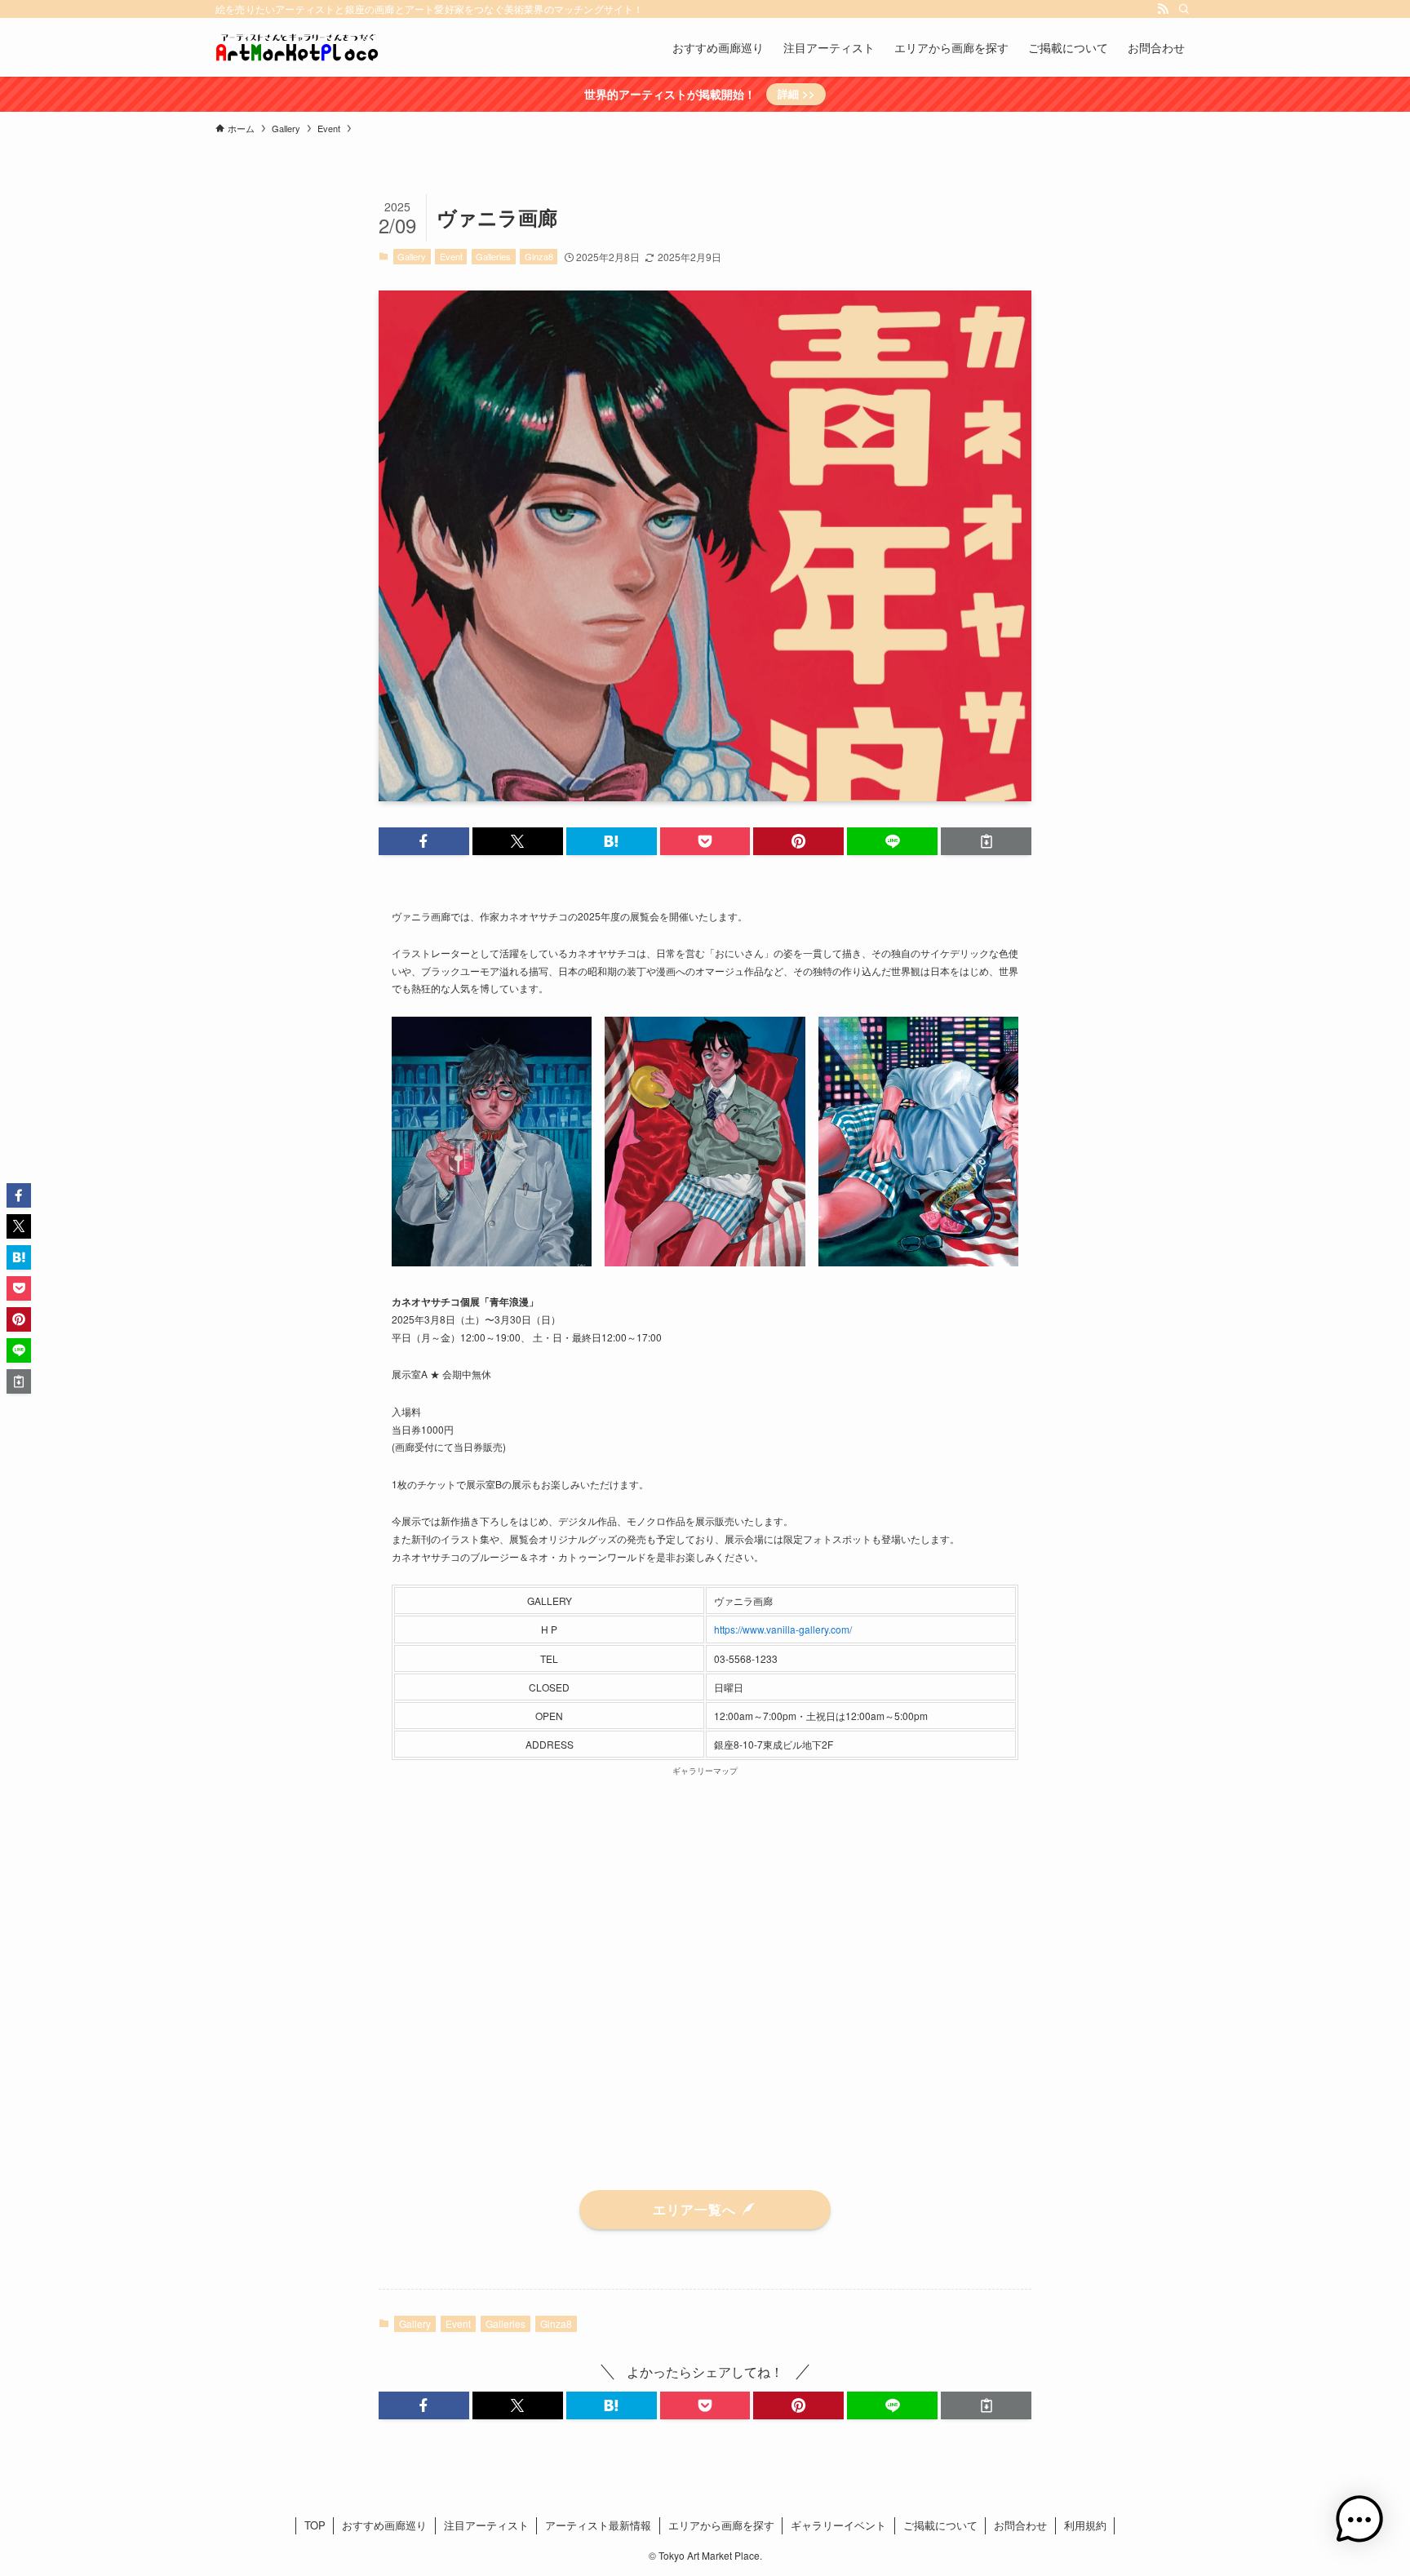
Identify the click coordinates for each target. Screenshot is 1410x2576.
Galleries (493, 256)
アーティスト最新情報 (598, 2525)
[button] (424, 841)
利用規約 (1085, 2525)
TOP (315, 2525)
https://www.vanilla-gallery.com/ (783, 1629)
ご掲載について (940, 2525)
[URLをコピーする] (986, 841)
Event (451, 256)
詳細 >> (796, 93)
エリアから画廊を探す (721, 2525)
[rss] (1163, 9)
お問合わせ (1020, 2525)
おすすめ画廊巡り (384, 2525)
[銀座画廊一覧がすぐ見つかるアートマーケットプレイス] (297, 47)
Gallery (412, 256)
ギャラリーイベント (838, 2525)
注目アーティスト (486, 2525)
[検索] (1184, 9)
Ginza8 (539, 256)
